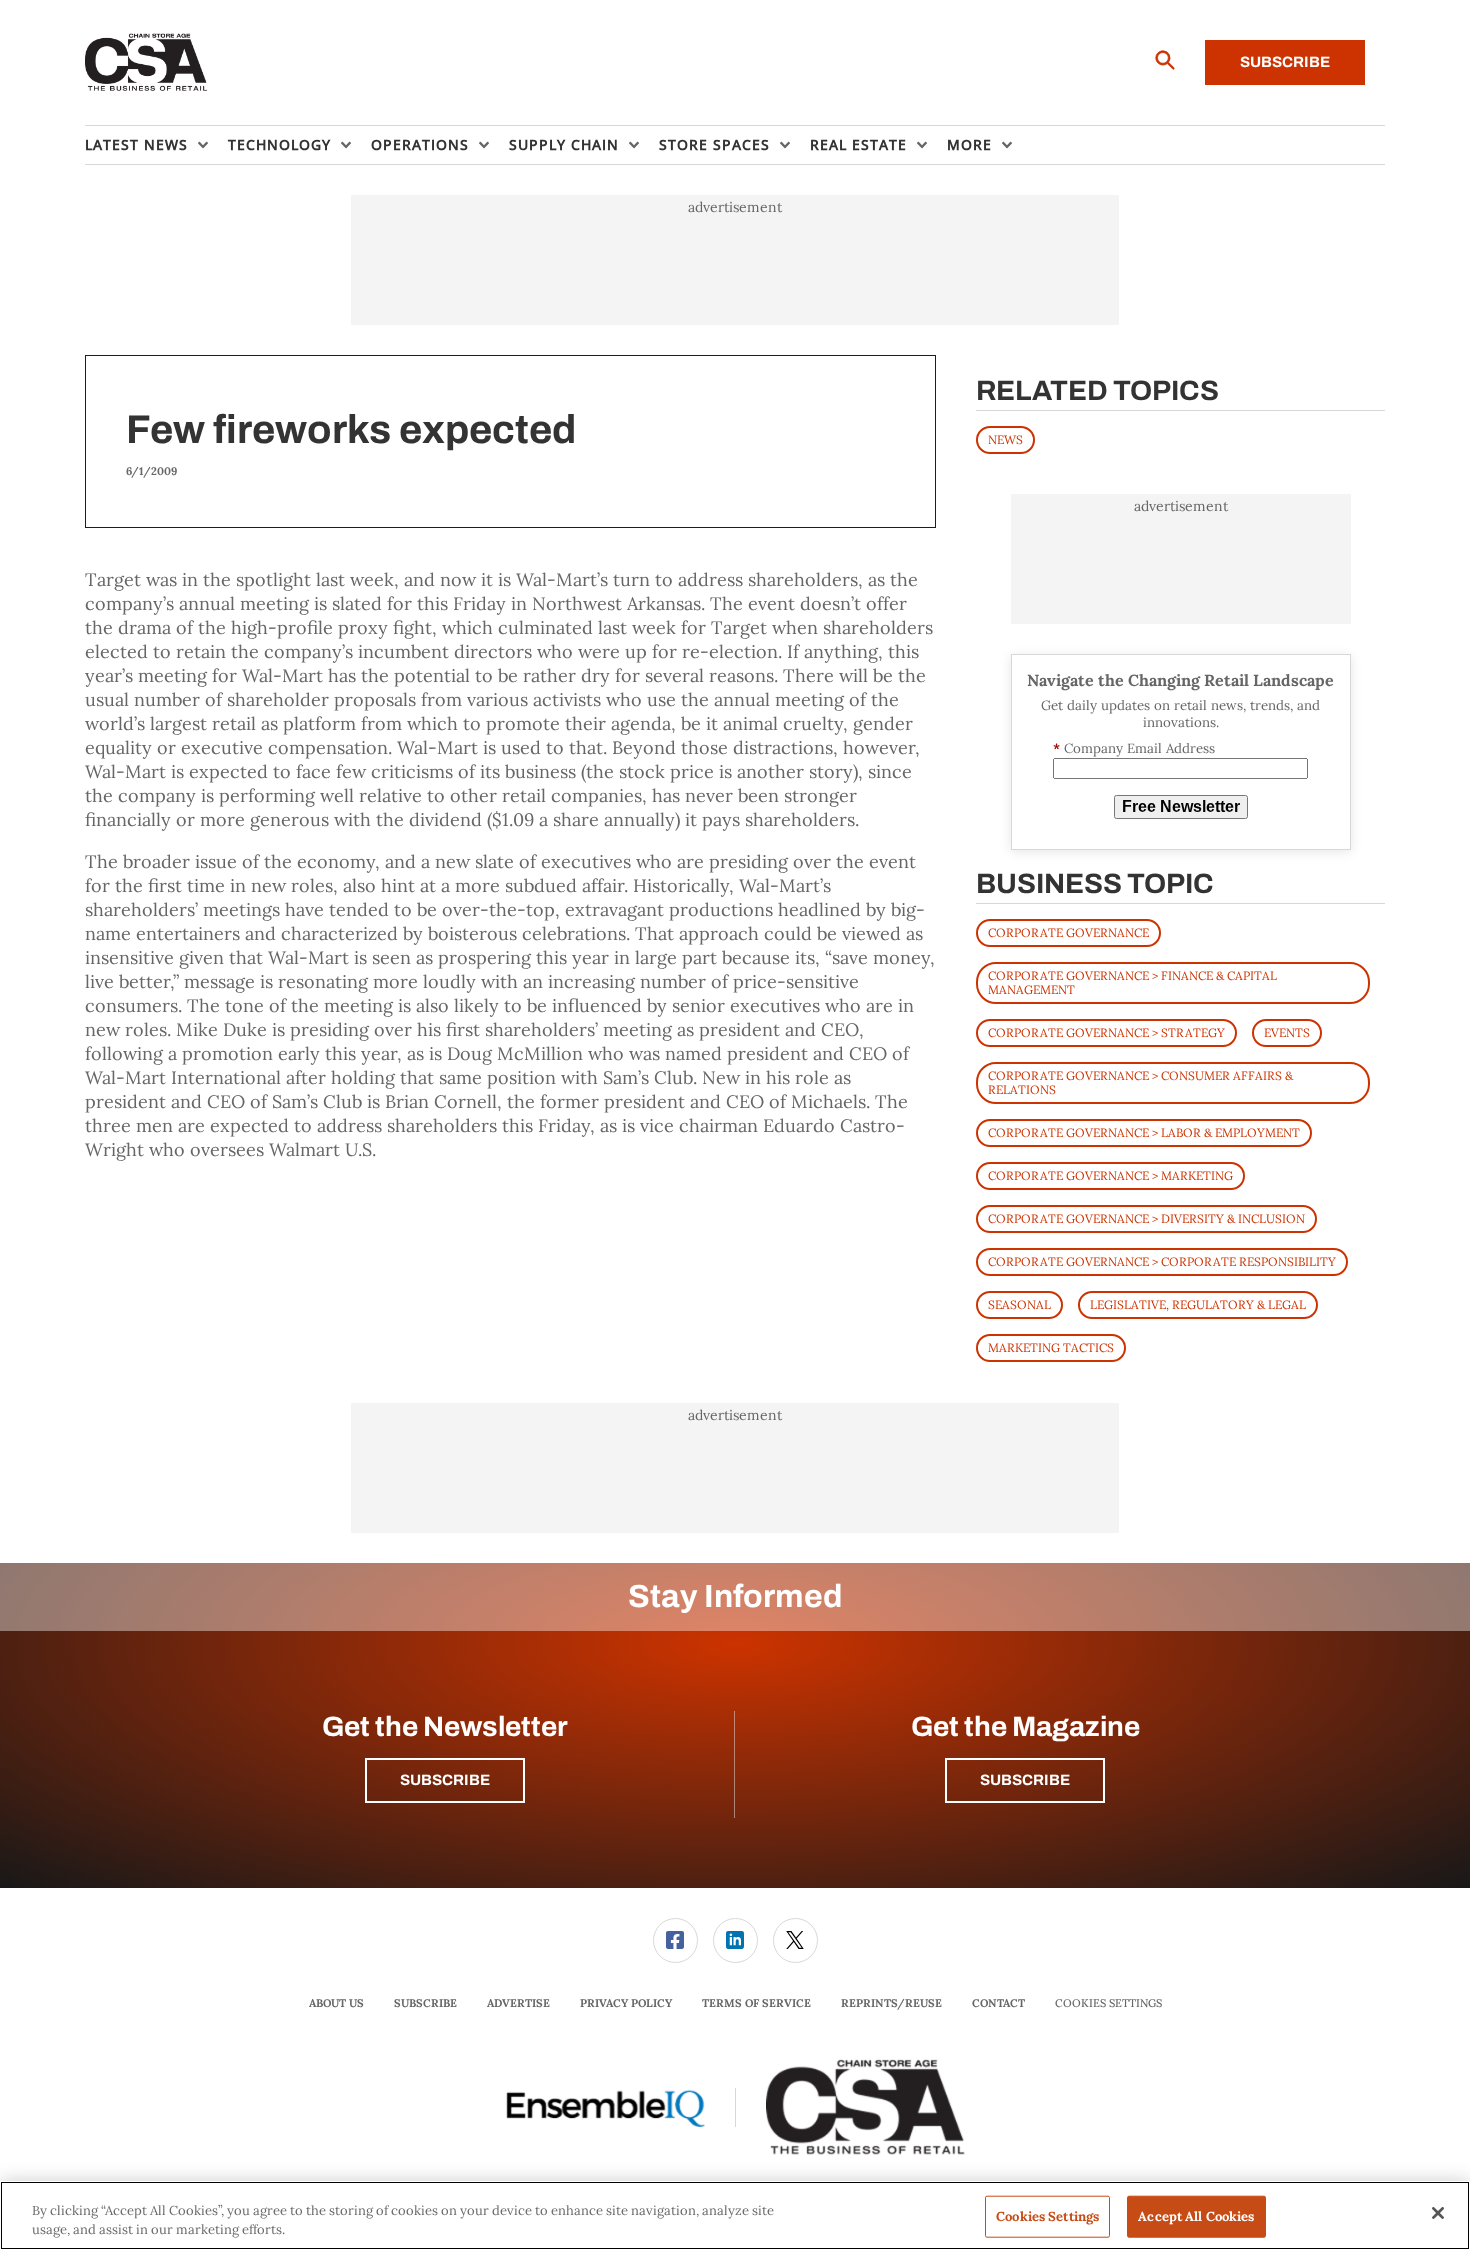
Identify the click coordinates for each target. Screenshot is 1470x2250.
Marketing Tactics (1051, 1347)
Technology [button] (279, 144)
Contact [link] (998, 2003)
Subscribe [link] (425, 2003)
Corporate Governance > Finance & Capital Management (1132, 982)
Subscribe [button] (445, 1780)
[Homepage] (146, 63)
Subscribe (1285, 62)
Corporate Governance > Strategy (1106, 1032)
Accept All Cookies (1196, 2216)
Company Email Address (1134, 748)
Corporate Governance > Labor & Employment (1144, 1132)
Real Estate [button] (858, 144)
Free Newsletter (1181, 806)
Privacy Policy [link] (626, 2003)
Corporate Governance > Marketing (1110, 1175)
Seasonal (1019, 1304)
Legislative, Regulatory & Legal (1198, 1304)
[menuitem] (156, 145)
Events (1287, 1032)
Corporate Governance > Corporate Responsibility (1162, 1261)
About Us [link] (336, 2003)
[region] (735, 2215)
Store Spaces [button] (714, 144)
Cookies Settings (1108, 2003)
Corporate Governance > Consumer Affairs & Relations (1140, 1082)
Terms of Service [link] (756, 2003)
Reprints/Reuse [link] (891, 2003)
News (1005, 439)
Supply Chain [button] (564, 144)
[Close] (1438, 2213)
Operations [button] (420, 144)
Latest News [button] (136, 144)
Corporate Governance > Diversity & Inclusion (1146, 1218)
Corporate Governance (1068, 932)
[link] (675, 1940)
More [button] (969, 144)
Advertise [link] (518, 2003)
